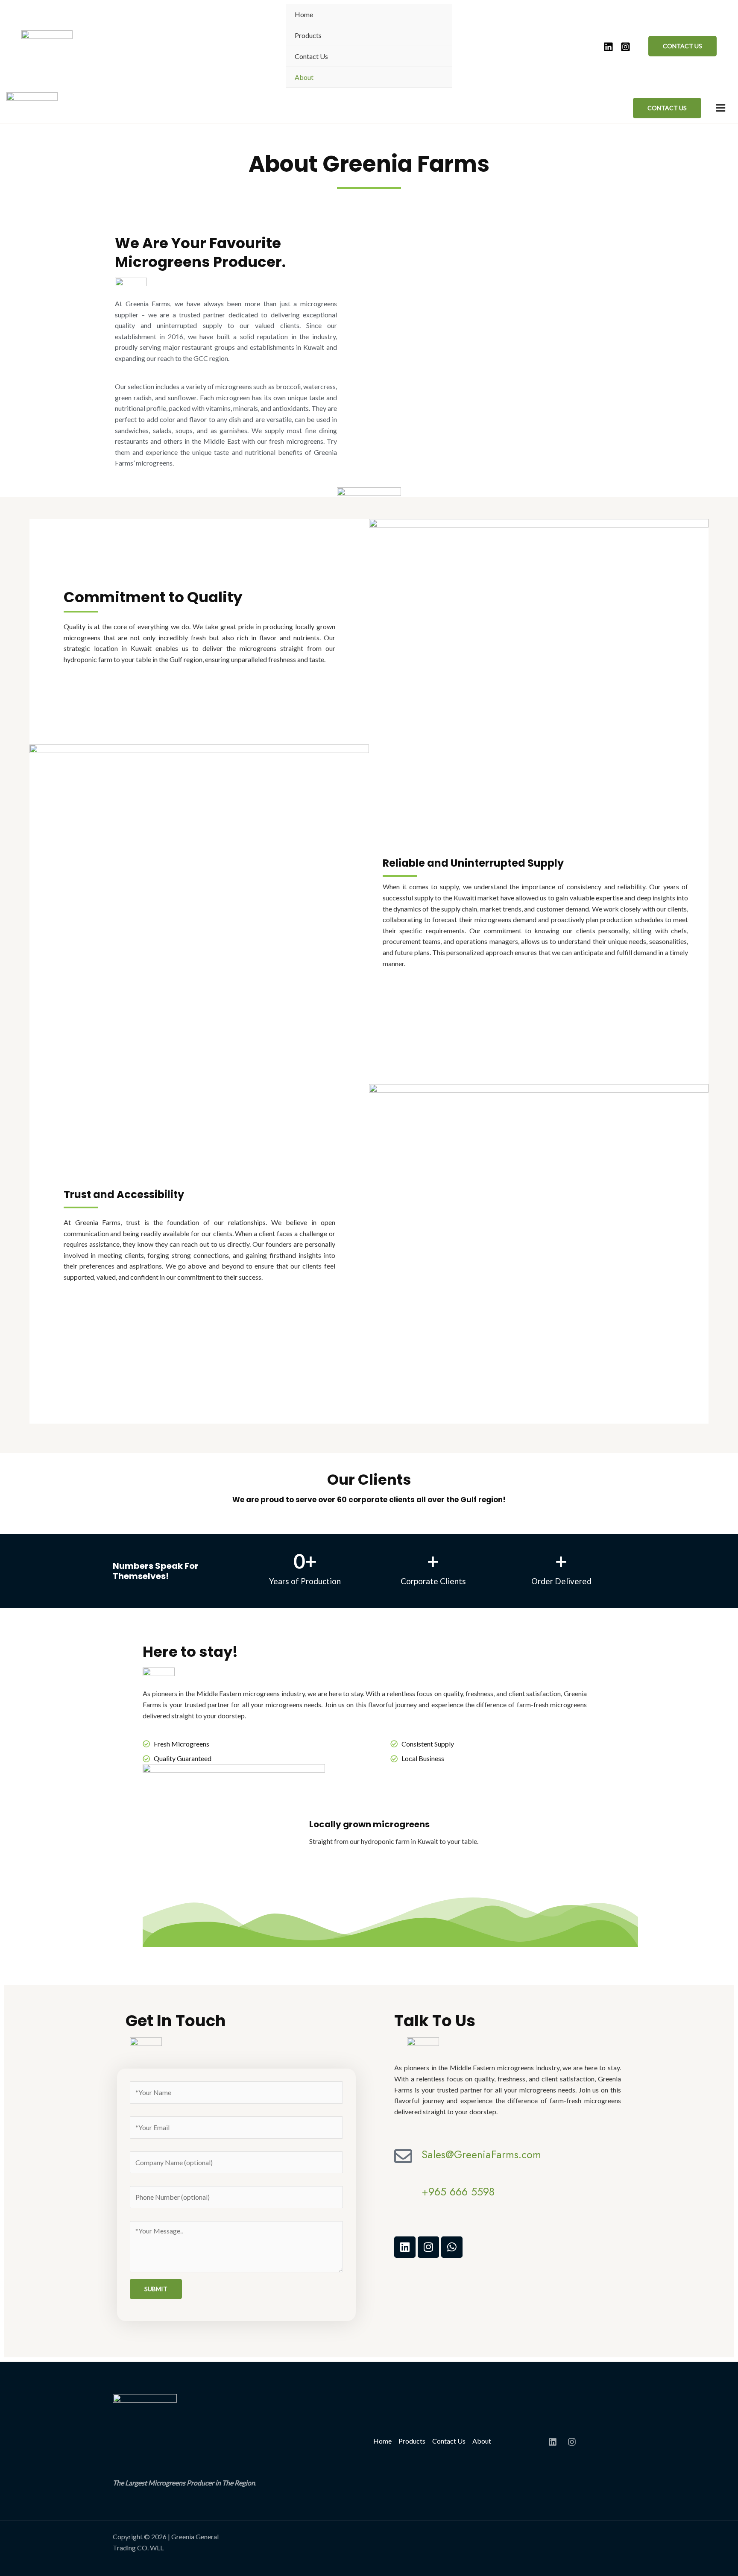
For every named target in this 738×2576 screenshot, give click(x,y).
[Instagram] (625, 47)
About (304, 77)
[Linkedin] (553, 2442)
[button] (682, 46)
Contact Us (311, 56)
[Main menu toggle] (721, 108)
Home (304, 14)
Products (308, 35)
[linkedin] (608, 47)
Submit (156, 2289)
